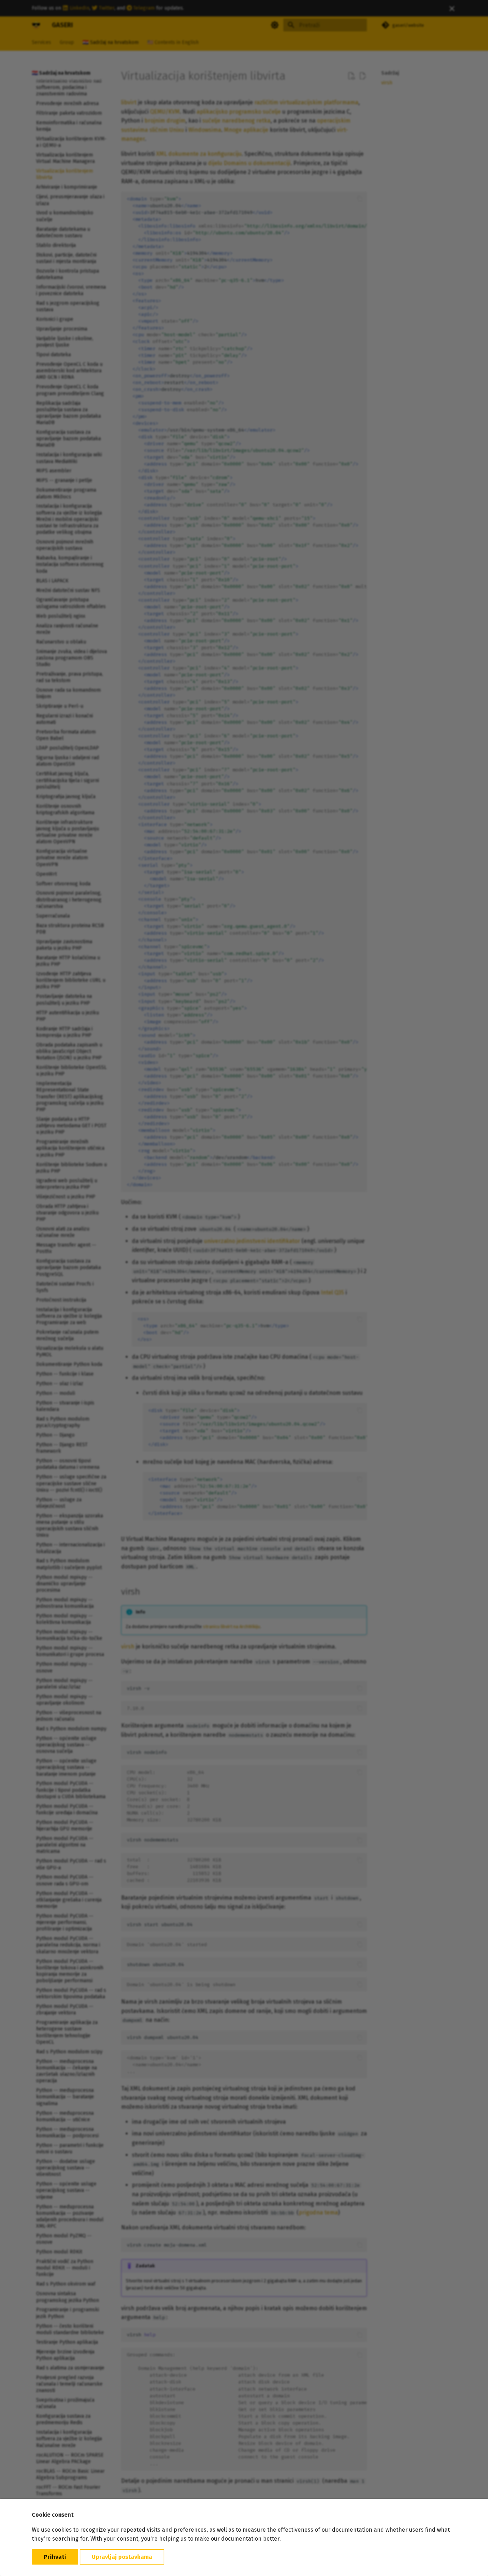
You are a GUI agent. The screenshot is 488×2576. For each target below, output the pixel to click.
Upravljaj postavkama (122, 2557)
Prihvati (55, 2557)
